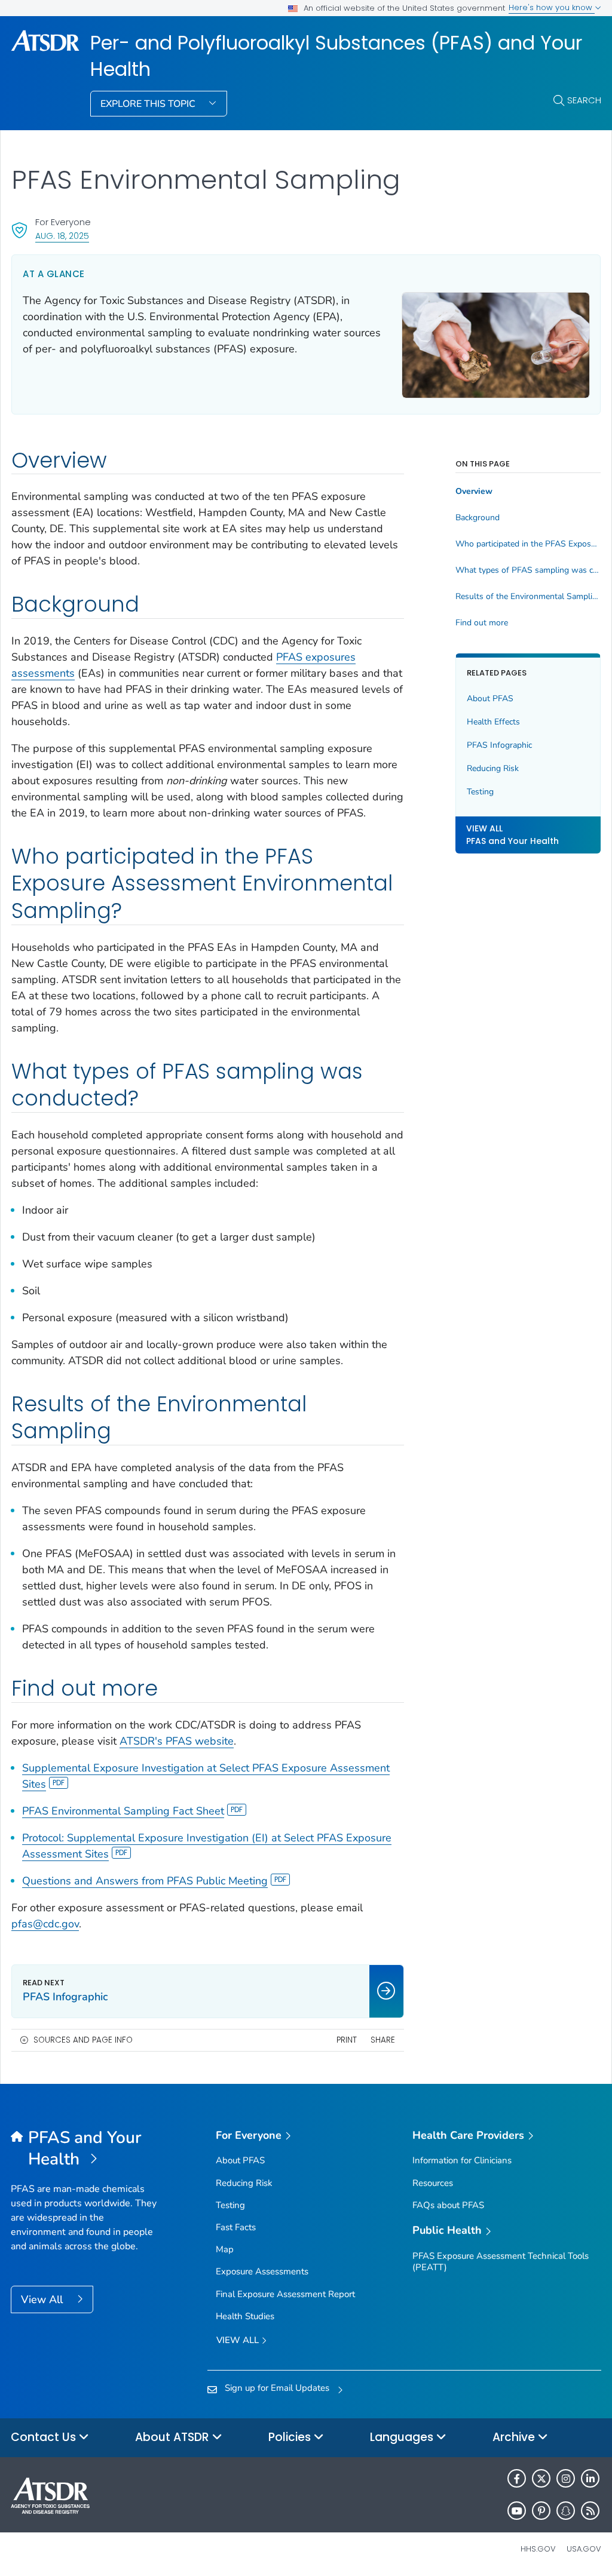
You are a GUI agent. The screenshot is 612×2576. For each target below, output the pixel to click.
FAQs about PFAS (448, 2205)
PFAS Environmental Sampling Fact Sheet (123, 1811)
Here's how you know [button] (552, 7)
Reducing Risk (493, 768)
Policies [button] (291, 2437)
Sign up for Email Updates (277, 2388)
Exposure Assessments (262, 2271)
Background (478, 518)
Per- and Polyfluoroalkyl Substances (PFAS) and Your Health (336, 56)
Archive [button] (515, 2437)
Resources (433, 2183)
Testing (480, 792)
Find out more (482, 623)
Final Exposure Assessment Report (285, 2294)
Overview (474, 492)
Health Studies (245, 2316)
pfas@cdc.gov (45, 1924)
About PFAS (490, 699)
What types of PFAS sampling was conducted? (528, 570)
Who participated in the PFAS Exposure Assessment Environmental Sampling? (528, 544)
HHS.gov (538, 2549)
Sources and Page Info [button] (83, 2040)
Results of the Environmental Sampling (528, 597)
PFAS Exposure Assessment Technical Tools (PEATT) (501, 2262)
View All (43, 2299)
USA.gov (584, 2549)
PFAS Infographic (499, 745)
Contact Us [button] (45, 2437)
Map (225, 2249)
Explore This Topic (149, 104)
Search (584, 100)
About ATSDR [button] (174, 2437)
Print (347, 2040)
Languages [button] (403, 2437)
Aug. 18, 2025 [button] (62, 236)
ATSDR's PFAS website (177, 1741)
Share (383, 2040)
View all (239, 2340)
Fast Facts (236, 2227)
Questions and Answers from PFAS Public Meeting (145, 1881)
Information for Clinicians (462, 2160)
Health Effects (493, 722)
